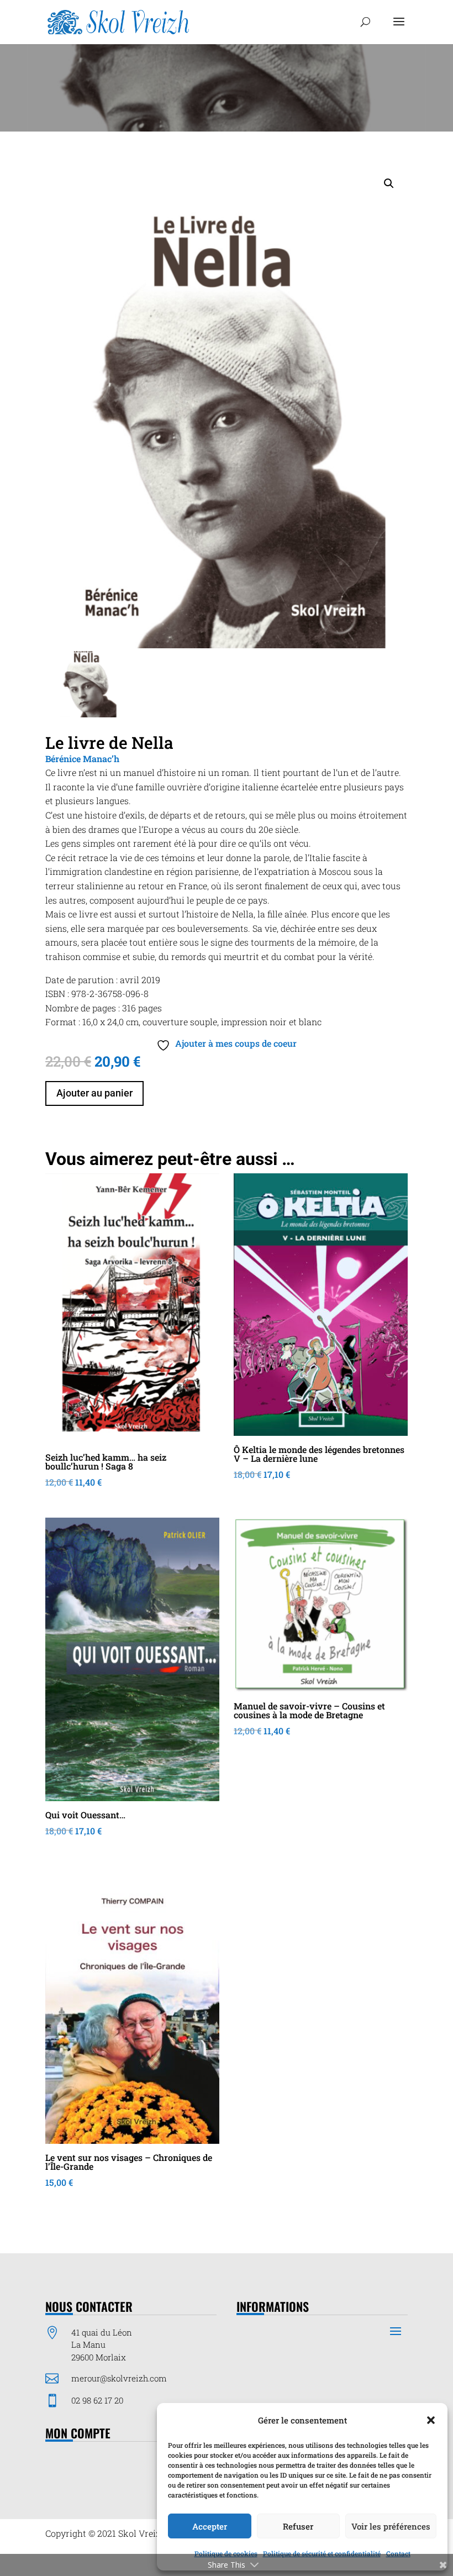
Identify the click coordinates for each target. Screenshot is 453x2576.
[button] (431, 2420)
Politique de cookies (226, 2553)
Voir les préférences (391, 2526)
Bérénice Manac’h (82, 759)
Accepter (210, 2526)
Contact (398, 2553)
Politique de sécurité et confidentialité (322, 2553)
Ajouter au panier (94, 1093)
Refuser (298, 2526)
